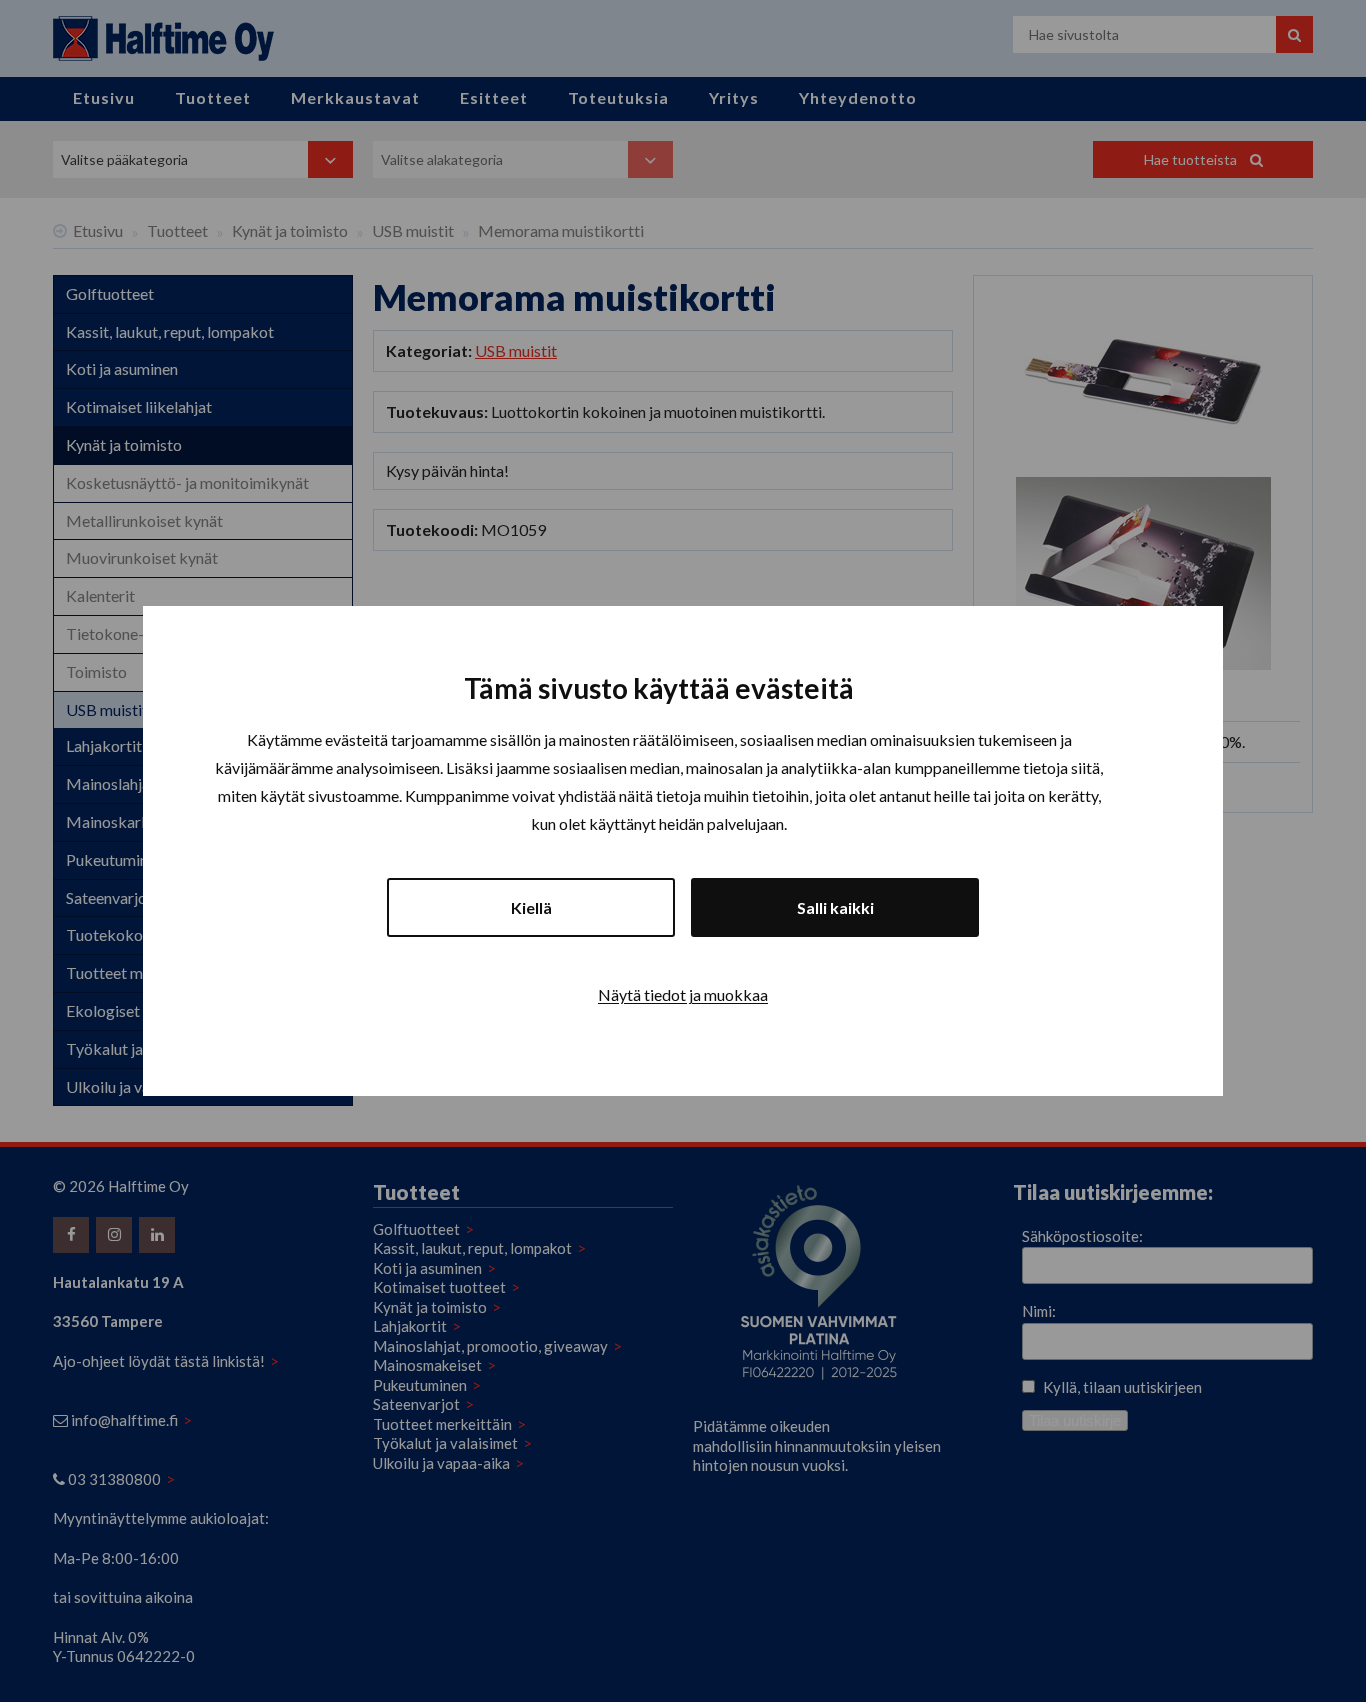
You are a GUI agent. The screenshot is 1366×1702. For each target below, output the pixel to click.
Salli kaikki (835, 907)
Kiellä (531, 907)
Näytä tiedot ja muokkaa (683, 994)
